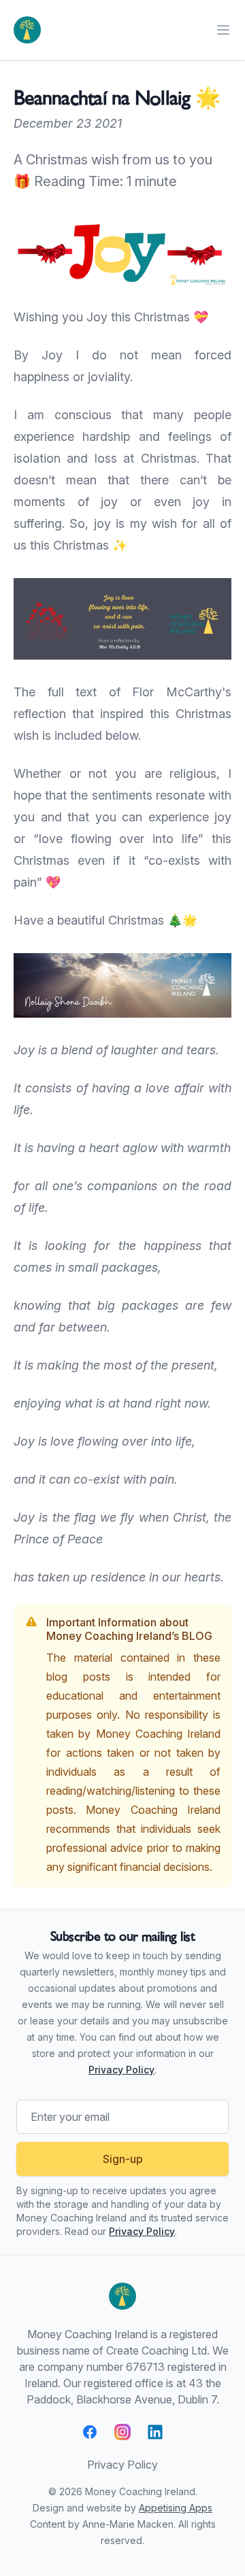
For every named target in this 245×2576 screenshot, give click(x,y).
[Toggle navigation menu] (223, 30)
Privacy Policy (121, 2070)
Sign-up (123, 2159)
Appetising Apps (176, 2508)
